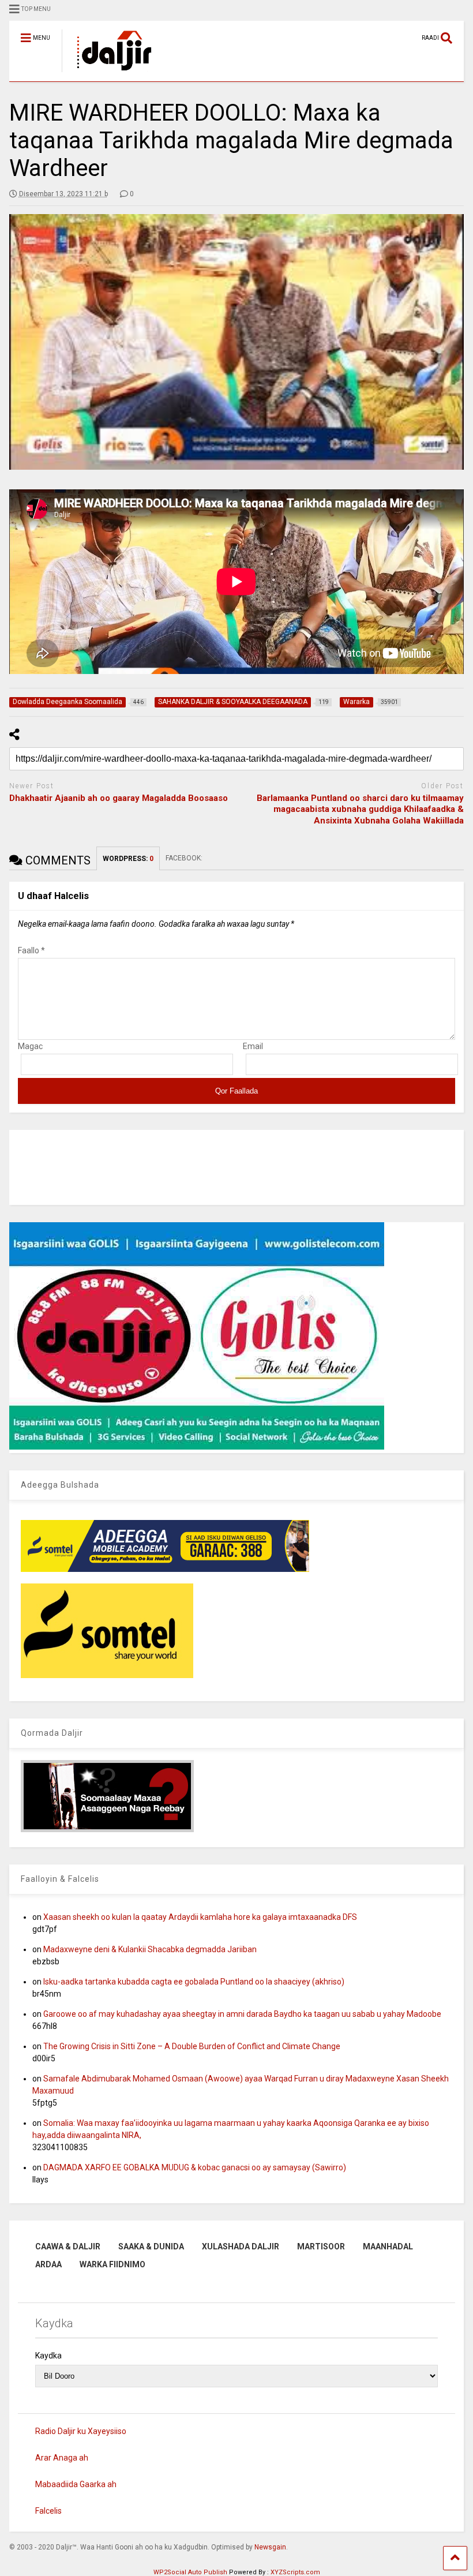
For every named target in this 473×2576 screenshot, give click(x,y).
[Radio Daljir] (108, 73)
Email (253, 1046)
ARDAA (48, 2264)
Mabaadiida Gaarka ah (76, 2484)
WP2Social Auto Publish (190, 2572)
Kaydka (48, 2356)
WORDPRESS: (128, 859)
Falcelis (48, 2511)
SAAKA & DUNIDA (151, 2246)
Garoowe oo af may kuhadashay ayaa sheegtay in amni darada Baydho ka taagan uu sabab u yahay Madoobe (242, 2014)
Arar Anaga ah (62, 2458)
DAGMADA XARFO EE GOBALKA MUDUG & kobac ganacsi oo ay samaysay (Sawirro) (195, 2167)
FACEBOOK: (185, 858)
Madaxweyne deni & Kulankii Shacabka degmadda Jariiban (150, 1949)
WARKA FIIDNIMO (112, 2264)
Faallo (31, 950)
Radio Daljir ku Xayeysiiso (81, 2431)
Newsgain (270, 2547)
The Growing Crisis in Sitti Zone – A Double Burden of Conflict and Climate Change (192, 2046)
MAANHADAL (388, 2246)
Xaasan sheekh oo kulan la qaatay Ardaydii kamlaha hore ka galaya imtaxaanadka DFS (200, 1917)
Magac (30, 1046)
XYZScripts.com (295, 2572)
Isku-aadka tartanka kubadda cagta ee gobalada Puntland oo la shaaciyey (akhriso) (194, 1982)
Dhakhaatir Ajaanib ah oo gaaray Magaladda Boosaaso (119, 798)
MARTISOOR (321, 2246)
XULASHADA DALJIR (241, 2246)
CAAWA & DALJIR (68, 2246)
